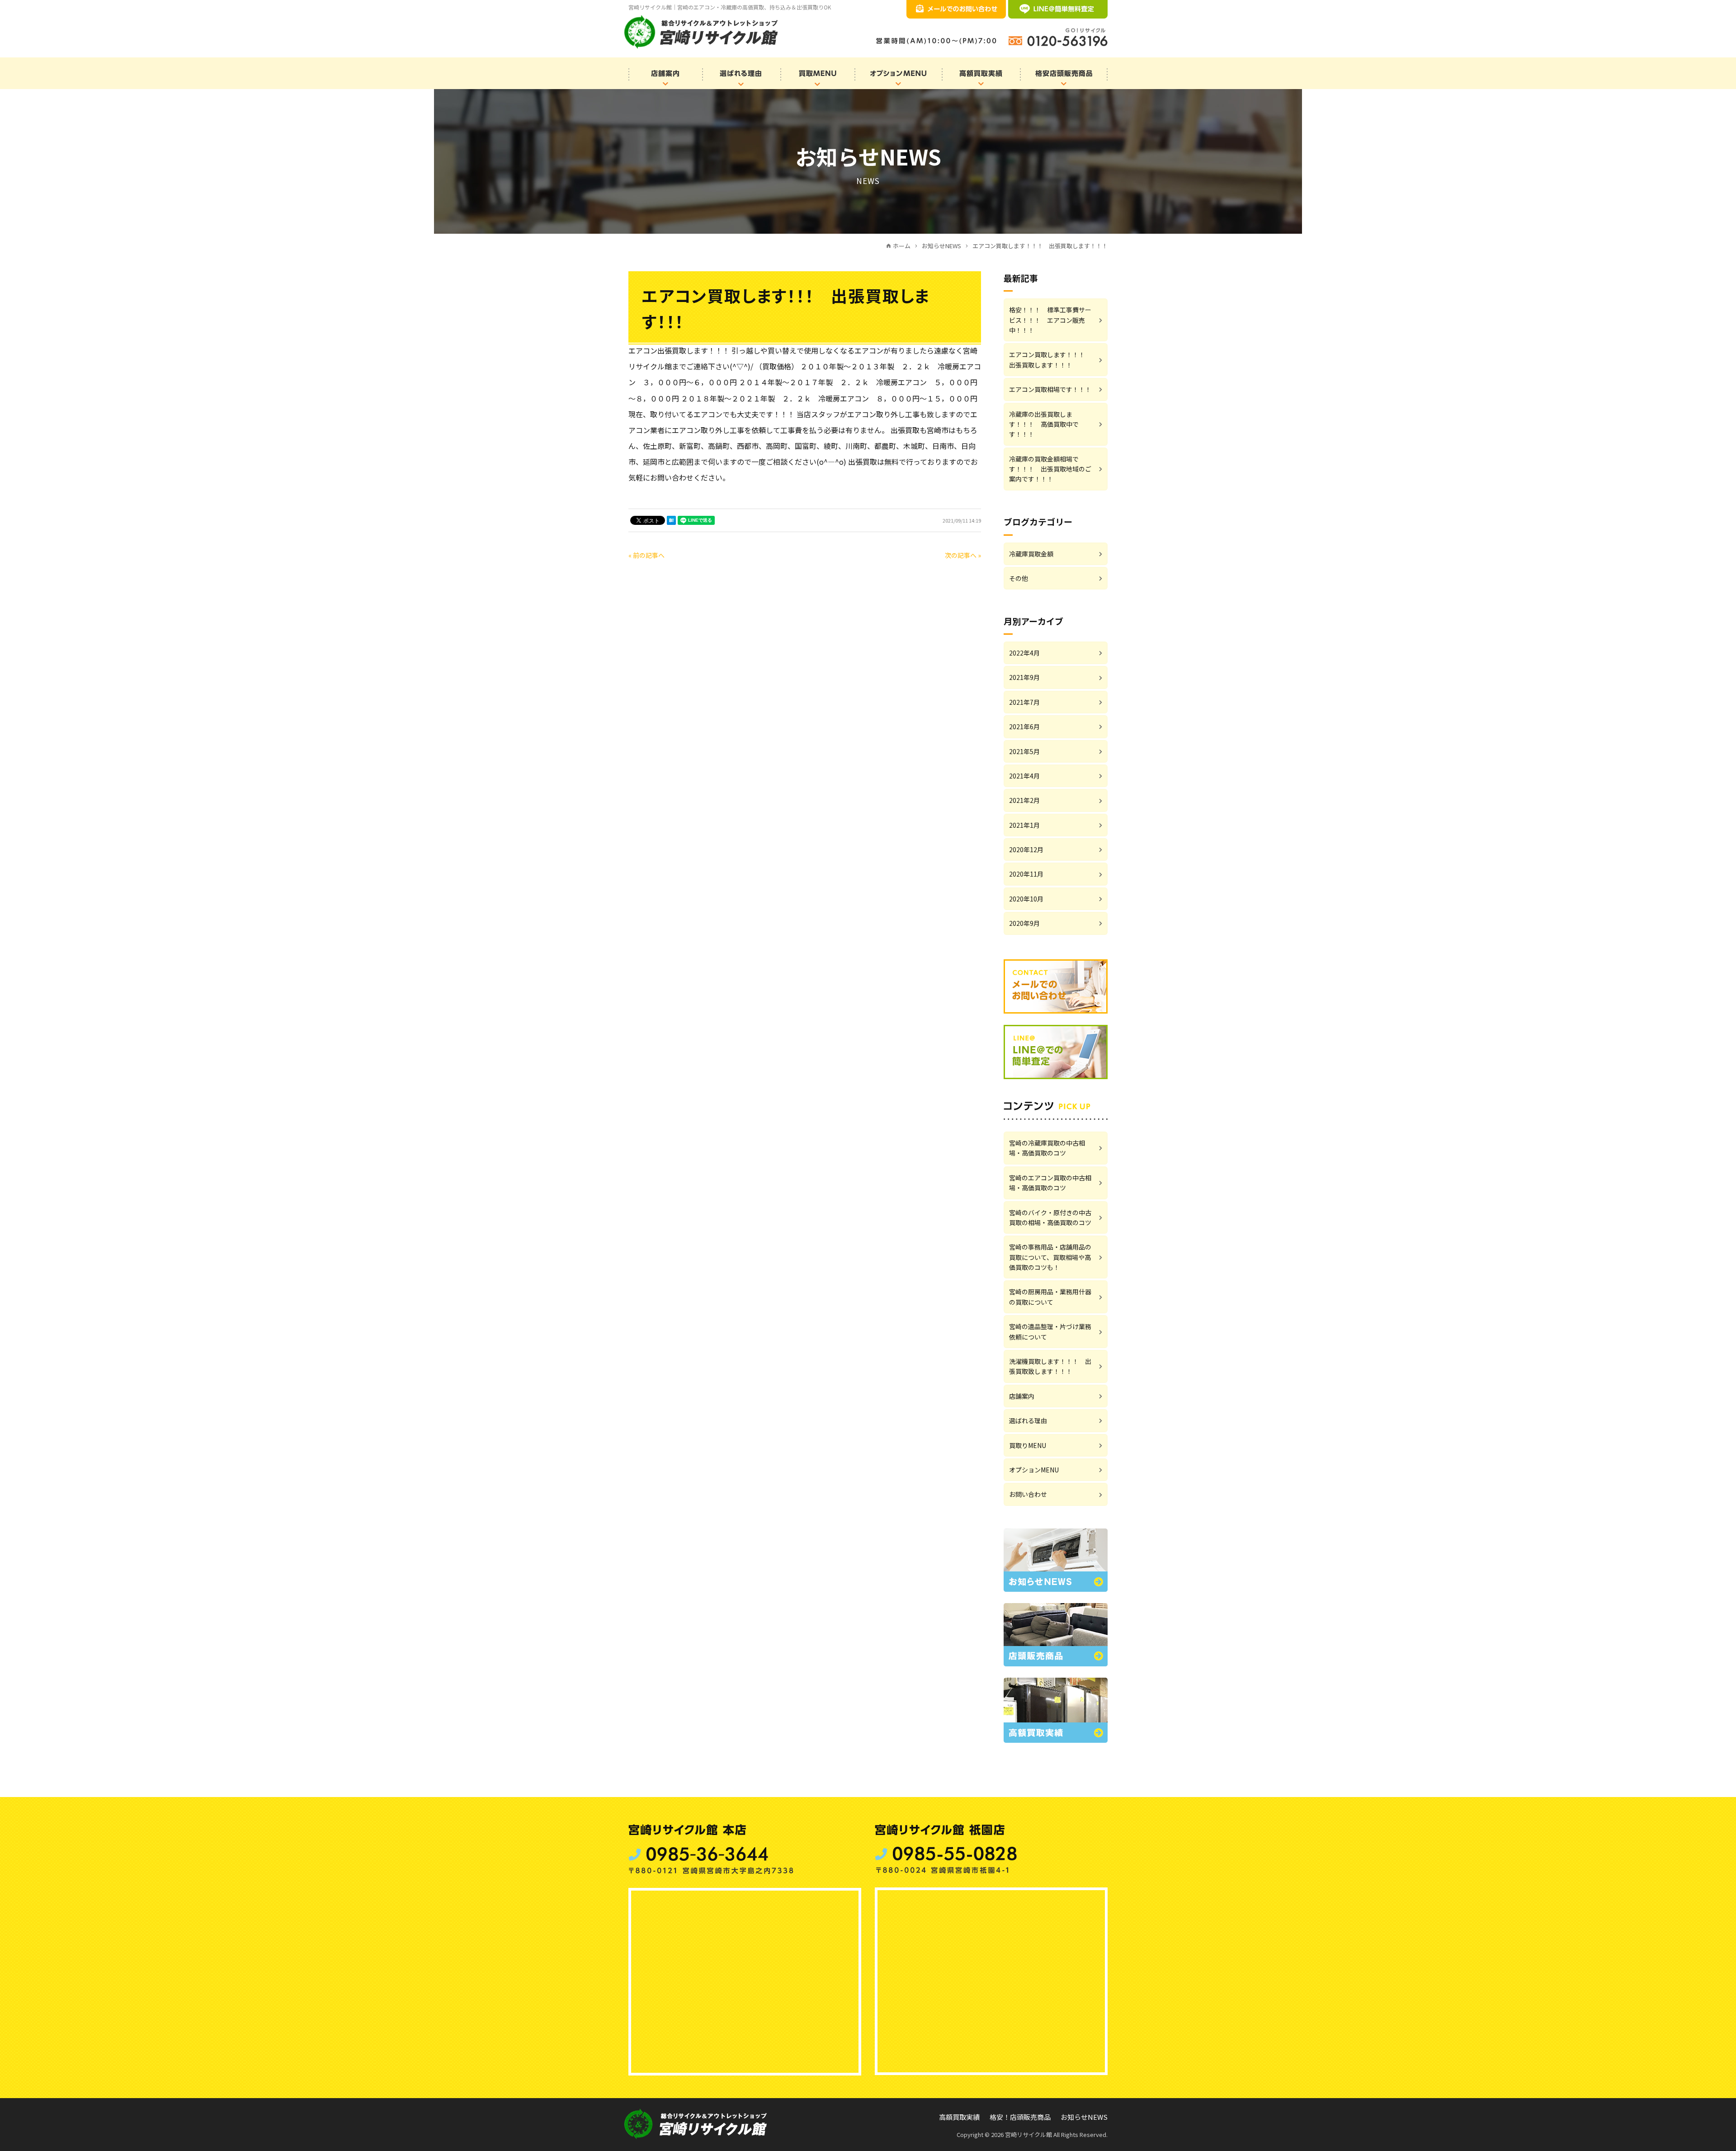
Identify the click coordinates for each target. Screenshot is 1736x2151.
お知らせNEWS (1084, 2117)
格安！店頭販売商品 (1020, 2117)
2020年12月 (1026, 849)
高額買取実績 (959, 2117)
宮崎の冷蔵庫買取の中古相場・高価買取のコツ (1047, 1148)
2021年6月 (1024, 726)
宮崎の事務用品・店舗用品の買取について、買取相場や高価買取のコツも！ (1050, 1257)
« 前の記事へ (646, 555)
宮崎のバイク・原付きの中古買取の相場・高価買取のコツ (1050, 1217)
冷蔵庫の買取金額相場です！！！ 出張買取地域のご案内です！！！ (1050, 469)
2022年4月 (1024, 653)
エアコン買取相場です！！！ (1050, 389)
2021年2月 (1024, 800)
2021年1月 (1024, 825)
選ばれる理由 (1028, 1420)
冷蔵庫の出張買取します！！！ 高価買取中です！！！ (1044, 424)
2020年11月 (1026, 874)
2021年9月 (1024, 677)
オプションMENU (1034, 1470)
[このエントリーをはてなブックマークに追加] (671, 520)
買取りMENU (1028, 1445)
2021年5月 (1024, 751)
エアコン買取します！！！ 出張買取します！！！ (1050, 359)
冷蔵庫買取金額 (1031, 554)
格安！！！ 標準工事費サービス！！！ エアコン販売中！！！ (1050, 320)
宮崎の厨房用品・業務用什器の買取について (1050, 1297)
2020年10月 (1026, 899)
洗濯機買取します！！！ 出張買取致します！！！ (1050, 1366)
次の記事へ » (963, 555)
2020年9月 (1024, 923)
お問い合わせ (1028, 1494)
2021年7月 (1024, 702)
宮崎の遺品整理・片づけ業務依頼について (1050, 1331)
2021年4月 (1024, 776)
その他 (1019, 578)
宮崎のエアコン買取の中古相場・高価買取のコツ (1050, 1183)
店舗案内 (1022, 1396)
